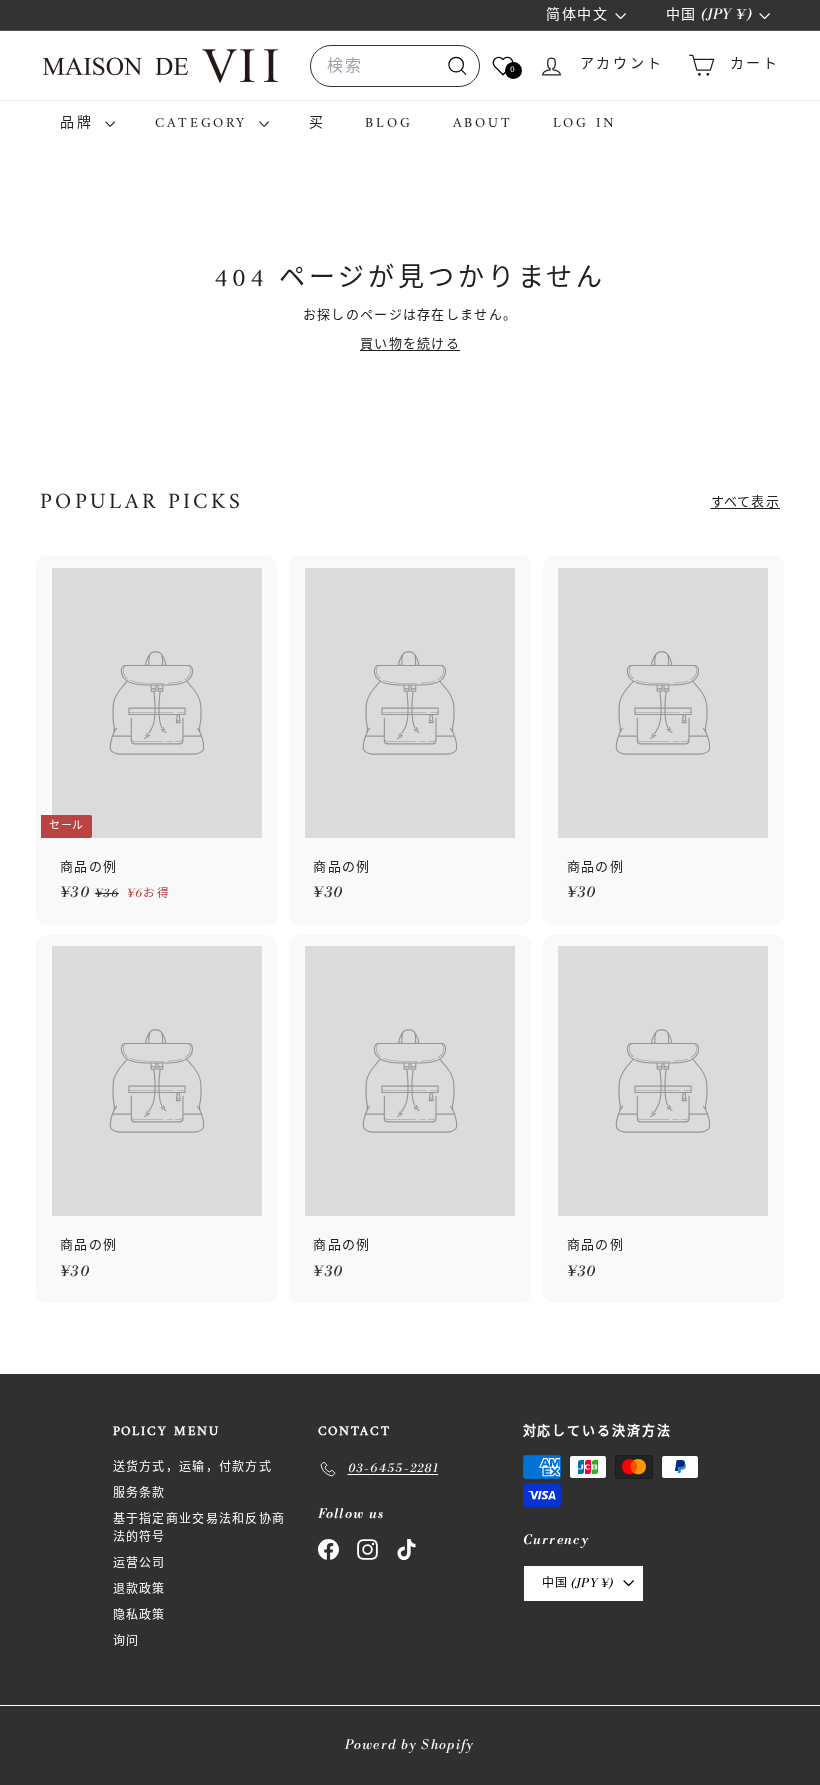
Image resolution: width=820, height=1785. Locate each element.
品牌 (80, 123)
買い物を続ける (410, 344)
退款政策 (139, 1589)
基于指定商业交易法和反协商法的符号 (199, 1528)
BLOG (388, 123)
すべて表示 (746, 502)
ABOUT (483, 123)
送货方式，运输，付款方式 (193, 1467)
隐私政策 (139, 1615)
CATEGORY (204, 123)
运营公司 (139, 1563)
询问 (126, 1641)
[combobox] (395, 66)
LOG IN (585, 123)
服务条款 (139, 1493)
